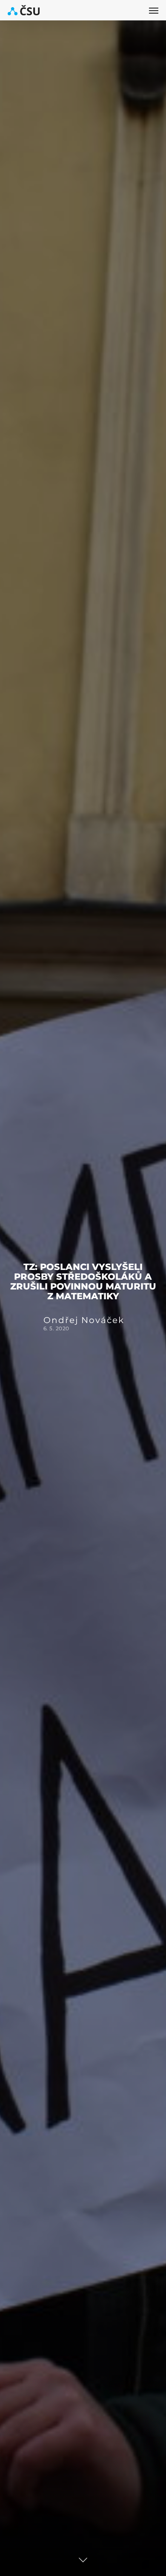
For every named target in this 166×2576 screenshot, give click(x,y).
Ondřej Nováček (84, 1321)
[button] (154, 10)
